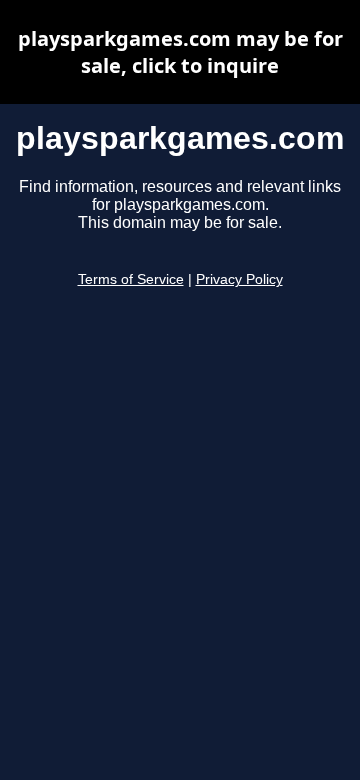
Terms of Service (131, 279)
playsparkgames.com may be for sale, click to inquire (180, 52)
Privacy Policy (239, 279)
